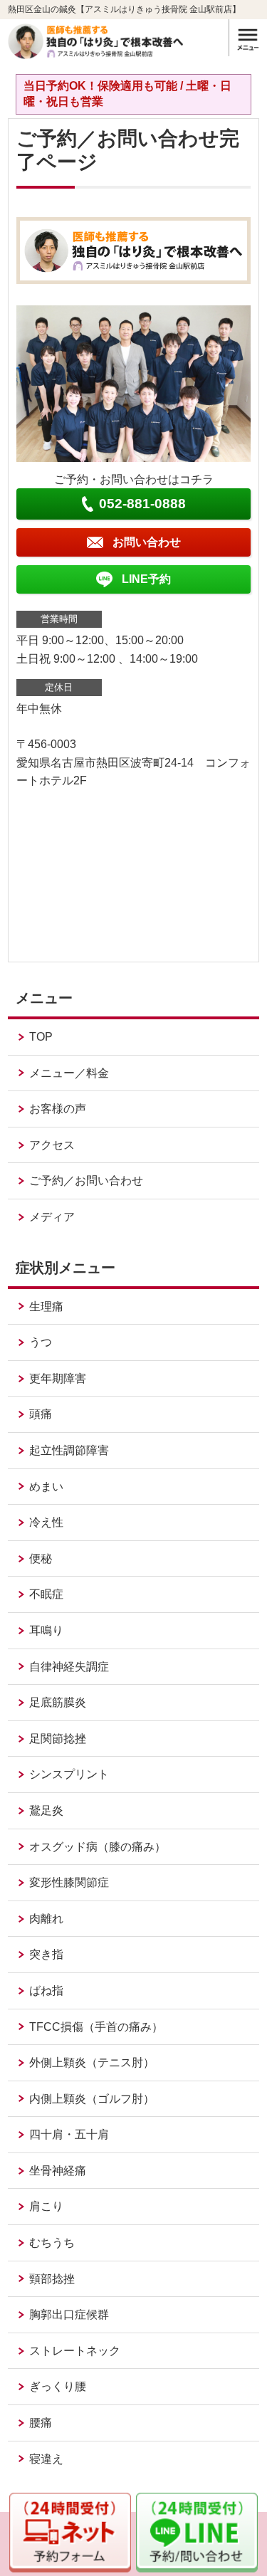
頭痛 (41, 1414)
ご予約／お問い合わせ (86, 1181)
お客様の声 (58, 1109)
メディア (52, 1217)
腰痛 (41, 2423)
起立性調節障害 (69, 1450)
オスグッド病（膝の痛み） (98, 1847)
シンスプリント (69, 1774)
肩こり (46, 2206)
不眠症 (46, 1594)
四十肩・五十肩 (69, 2134)
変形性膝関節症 (69, 1882)
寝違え (46, 2459)
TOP (41, 1037)
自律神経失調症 (69, 1667)
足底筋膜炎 (58, 1702)
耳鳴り (46, 1630)
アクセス (52, 1145)
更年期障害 (58, 1378)
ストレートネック (75, 2351)
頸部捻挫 (52, 2279)
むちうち (52, 2243)
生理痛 (46, 1307)
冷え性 (46, 1522)
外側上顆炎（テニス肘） (92, 2062)
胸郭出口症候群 (69, 2314)
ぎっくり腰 (58, 2386)
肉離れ (46, 1919)
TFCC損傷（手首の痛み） (96, 2027)
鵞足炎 (46, 1810)
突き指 (46, 1954)
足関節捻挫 (58, 1739)
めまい (46, 1487)
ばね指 (46, 1991)
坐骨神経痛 (58, 2171)
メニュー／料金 (69, 1073)
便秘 (41, 1558)
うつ (41, 1342)
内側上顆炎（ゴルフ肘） (92, 2099)
